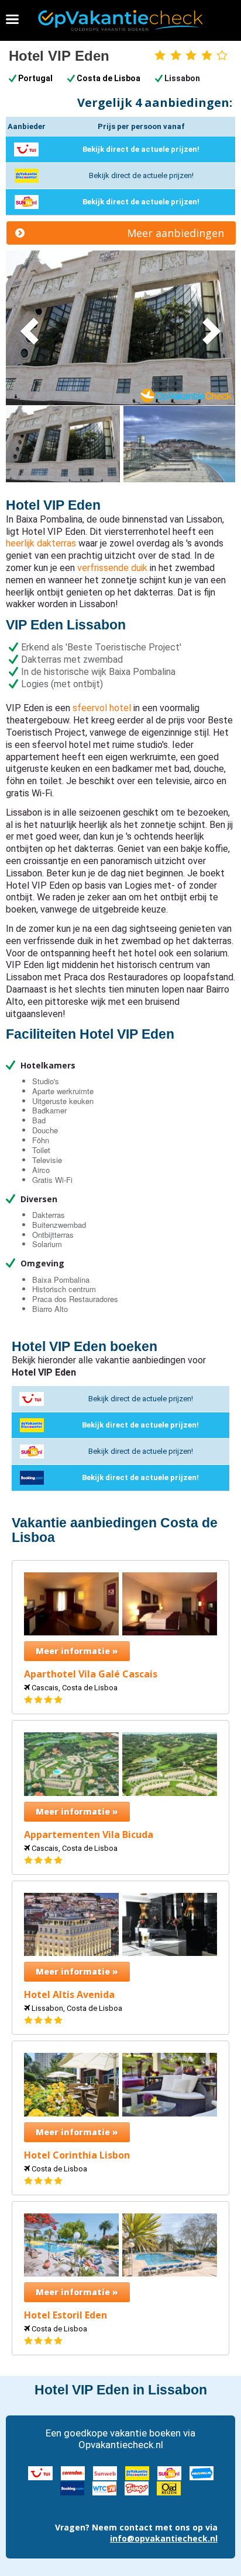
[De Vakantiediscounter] (137, 2472)
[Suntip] (169, 2472)
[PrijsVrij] (202, 2472)
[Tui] (40, 2472)
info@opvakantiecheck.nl (164, 2538)
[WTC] (104, 2487)
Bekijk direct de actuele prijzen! (141, 149)
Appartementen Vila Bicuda (89, 1835)
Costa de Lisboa (109, 78)
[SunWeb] (105, 2472)
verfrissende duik (112, 568)
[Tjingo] (137, 2487)
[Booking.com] (72, 2487)
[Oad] (169, 2487)
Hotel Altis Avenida (69, 1995)
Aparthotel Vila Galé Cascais (91, 1674)
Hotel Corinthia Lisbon (77, 2155)
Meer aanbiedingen (175, 233)
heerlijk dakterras (41, 543)
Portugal (35, 78)
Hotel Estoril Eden (66, 2315)
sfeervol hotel (102, 708)
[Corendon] (73, 2472)
